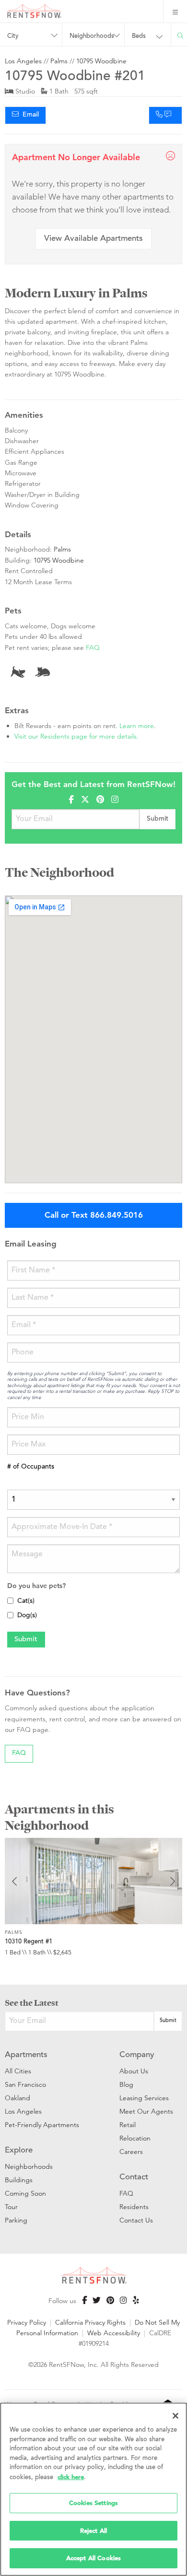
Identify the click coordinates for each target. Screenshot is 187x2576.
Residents (134, 2207)
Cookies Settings (93, 2503)
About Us (134, 2071)
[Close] (175, 2416)
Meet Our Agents (146, 2111)
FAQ (93, 647)
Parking (16, 2220)
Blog (126, 2084)
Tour (11, 2207)
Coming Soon (25, 2193)
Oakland (18, 2098)
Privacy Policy (27, 2322)
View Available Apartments (93, 239)
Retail (128, 2125)
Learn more (137, 726)
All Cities (18, 2071)
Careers (131, 2152)
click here (71, 2477)
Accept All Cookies (93, 2558)
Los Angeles (23, 61)
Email (29, 115)
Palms (59, 61)
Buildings (19, 2180)
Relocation (135, 2138)
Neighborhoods (29, 2166)
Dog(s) (27, 1616)
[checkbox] (10, 1601)
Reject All (93, 2531)
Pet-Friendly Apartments (42, 2125)
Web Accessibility (114, 2333)
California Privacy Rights (90, 2322)
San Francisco (25, 2084)
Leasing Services (144, 2098)
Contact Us (136, 2220)
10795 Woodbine (101, 61)
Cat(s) (26, 1601)
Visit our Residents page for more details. (76, 736)
